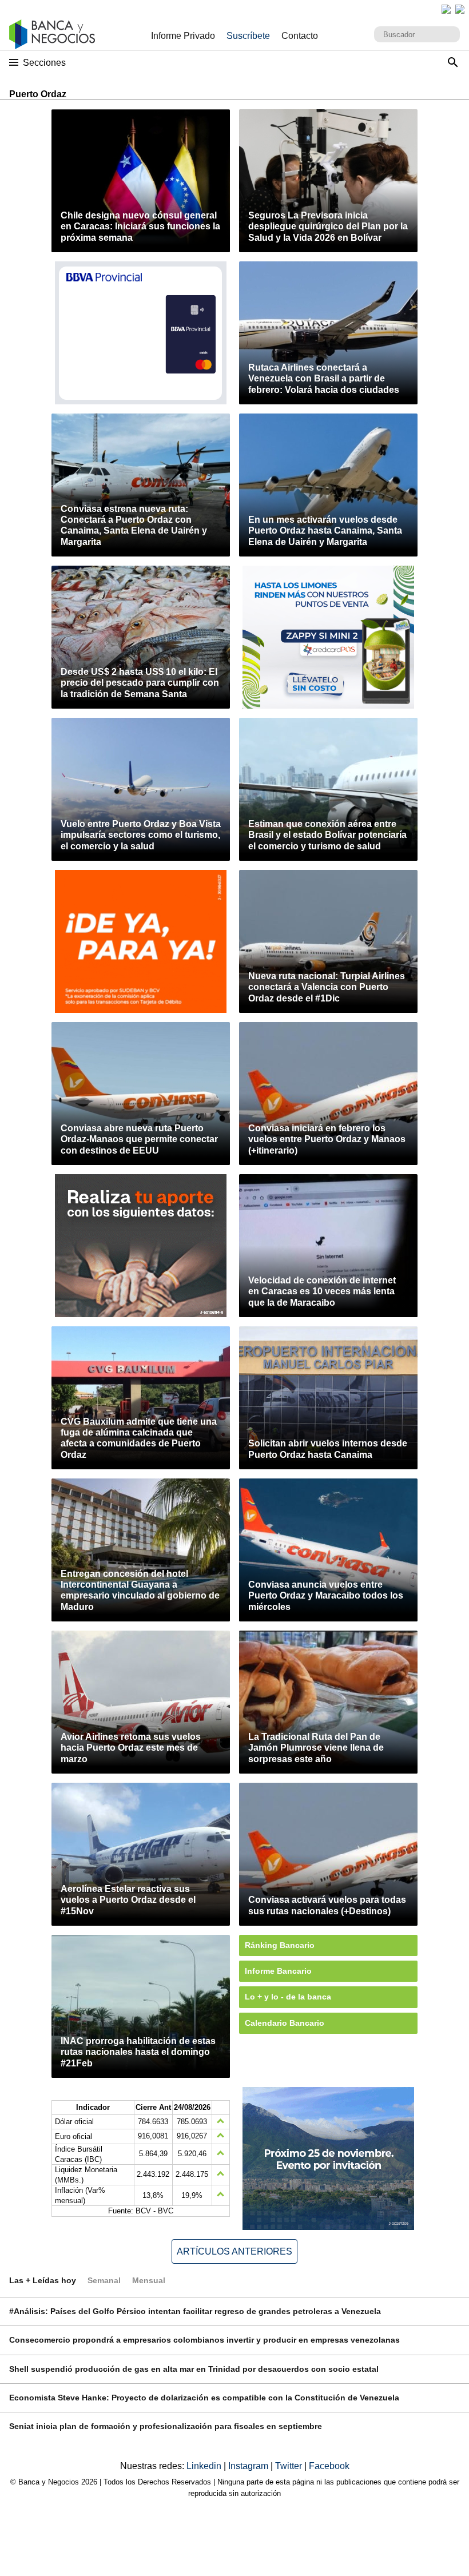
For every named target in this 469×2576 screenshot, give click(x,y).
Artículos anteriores (234, 2251)
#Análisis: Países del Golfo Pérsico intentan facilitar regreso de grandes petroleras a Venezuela (195, 2311)
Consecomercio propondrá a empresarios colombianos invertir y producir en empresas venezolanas (204, 2340)
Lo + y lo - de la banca (288, 1997)
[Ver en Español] (460, 9)
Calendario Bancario (285, 2023)
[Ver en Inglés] (446, 9)
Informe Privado (183, 36)
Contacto (300, 36)
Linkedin (205, 2466)
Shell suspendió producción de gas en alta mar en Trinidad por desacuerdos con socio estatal (194, 2369)
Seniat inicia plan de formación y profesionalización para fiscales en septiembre (166, 2426)
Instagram (249, 2466)
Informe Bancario (278, 1971)
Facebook (329, 2466)
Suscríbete (248, 36)
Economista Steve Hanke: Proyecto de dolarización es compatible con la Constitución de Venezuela (204, 2398)
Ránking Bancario (280, 1945)
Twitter (290, 2466)
